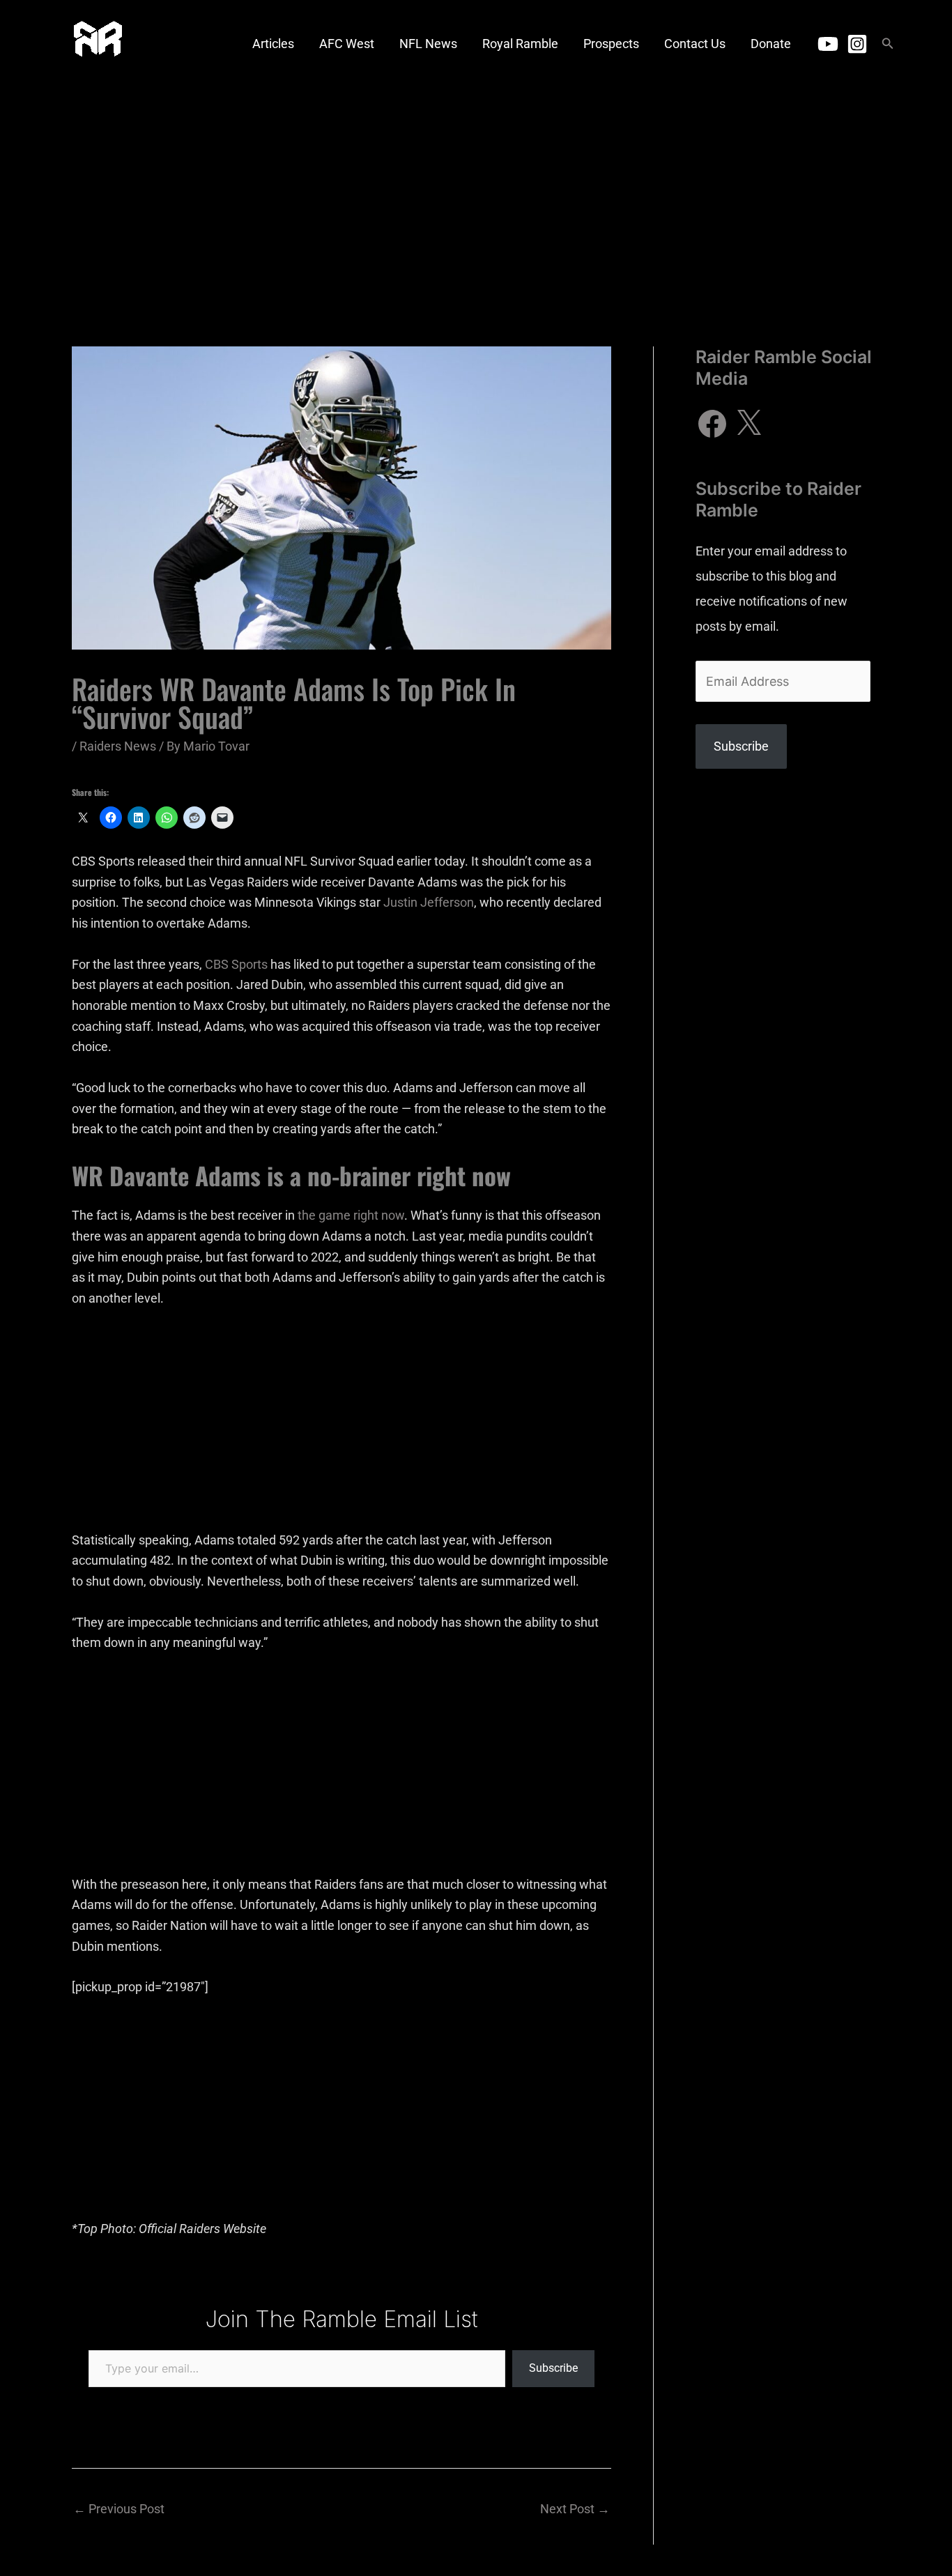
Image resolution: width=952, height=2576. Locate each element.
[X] (748, 424)
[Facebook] (712, 424)
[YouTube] (828, 44)
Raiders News (118, 746)
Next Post (575, 2509)
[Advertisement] (476, 192)
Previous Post (119, 2509)
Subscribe (553, 2368)
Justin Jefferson (429, 902)
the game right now (351, 1215)
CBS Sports (236, 964)
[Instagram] (857, 44)
